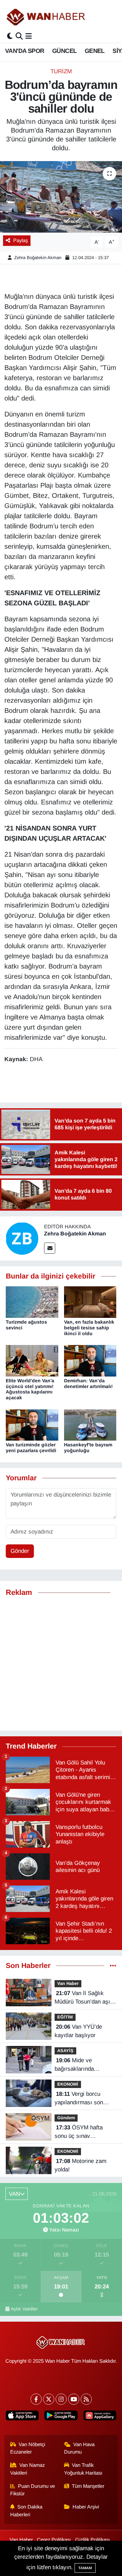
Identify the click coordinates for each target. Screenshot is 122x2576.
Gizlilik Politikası (93, 2540)
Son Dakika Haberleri (26, 2511)
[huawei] (100, 2417)
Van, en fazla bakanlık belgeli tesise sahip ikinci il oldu (89, 1328)
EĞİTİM (65, 2017)
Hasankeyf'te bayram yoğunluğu (88, 1448)
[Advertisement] (61, 1664)
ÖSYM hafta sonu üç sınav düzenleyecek (79, 2132)
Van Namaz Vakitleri (28, 2469)
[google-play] (61, 2417)
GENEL (95, 51)
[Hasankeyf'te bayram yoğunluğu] (90, 1424)
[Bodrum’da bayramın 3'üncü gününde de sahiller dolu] (61, 197)
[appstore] (22, 2417)
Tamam (85, 2568)
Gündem (66, 2118)
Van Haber (68, 1983)
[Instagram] (61, 2399)
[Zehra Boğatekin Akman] (22, 1238)
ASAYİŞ (65, 2051)
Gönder (20, 1551)
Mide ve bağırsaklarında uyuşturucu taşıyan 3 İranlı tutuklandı (81, 2065)
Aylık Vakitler (24, 2309)
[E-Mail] (50, 1248)
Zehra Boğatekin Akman (38, 258)
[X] (49, 2399)
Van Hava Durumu (79, 2448)
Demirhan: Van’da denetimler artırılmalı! (88, 1383)
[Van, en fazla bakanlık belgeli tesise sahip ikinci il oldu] (90, 1302)
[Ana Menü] (29, 36)
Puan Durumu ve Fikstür (33, 2490)
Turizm (61, 71)
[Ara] (19, 36)
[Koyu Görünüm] (10, 36)
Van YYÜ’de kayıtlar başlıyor (78, 2031)
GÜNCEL (64, 51)
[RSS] (86, 2399)
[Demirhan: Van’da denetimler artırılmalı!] (90, 1360)
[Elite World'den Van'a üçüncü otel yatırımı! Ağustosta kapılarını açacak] (32, 1360)
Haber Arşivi (86, 2507)
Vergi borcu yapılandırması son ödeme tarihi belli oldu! (83, 2099)
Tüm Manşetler (88, 2486)
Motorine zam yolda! (80, 2165)
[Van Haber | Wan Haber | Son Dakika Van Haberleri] (46, 17)
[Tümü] (113, 1966)
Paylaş (21, 240)
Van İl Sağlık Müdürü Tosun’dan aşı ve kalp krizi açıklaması (85, 1998)
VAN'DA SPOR (25, 51)
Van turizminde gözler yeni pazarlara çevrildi (31, 1448)
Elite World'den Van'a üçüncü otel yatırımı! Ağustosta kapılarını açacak (30, 1389)
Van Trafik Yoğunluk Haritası (83, 2469)
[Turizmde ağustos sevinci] (32, 1302)
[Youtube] (74, 2399)
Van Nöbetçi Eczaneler (28, 2448)
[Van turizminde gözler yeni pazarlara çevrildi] (32, 1424)
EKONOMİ (68, 2084)
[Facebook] (36, 2399)
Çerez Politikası (54, 2540)
